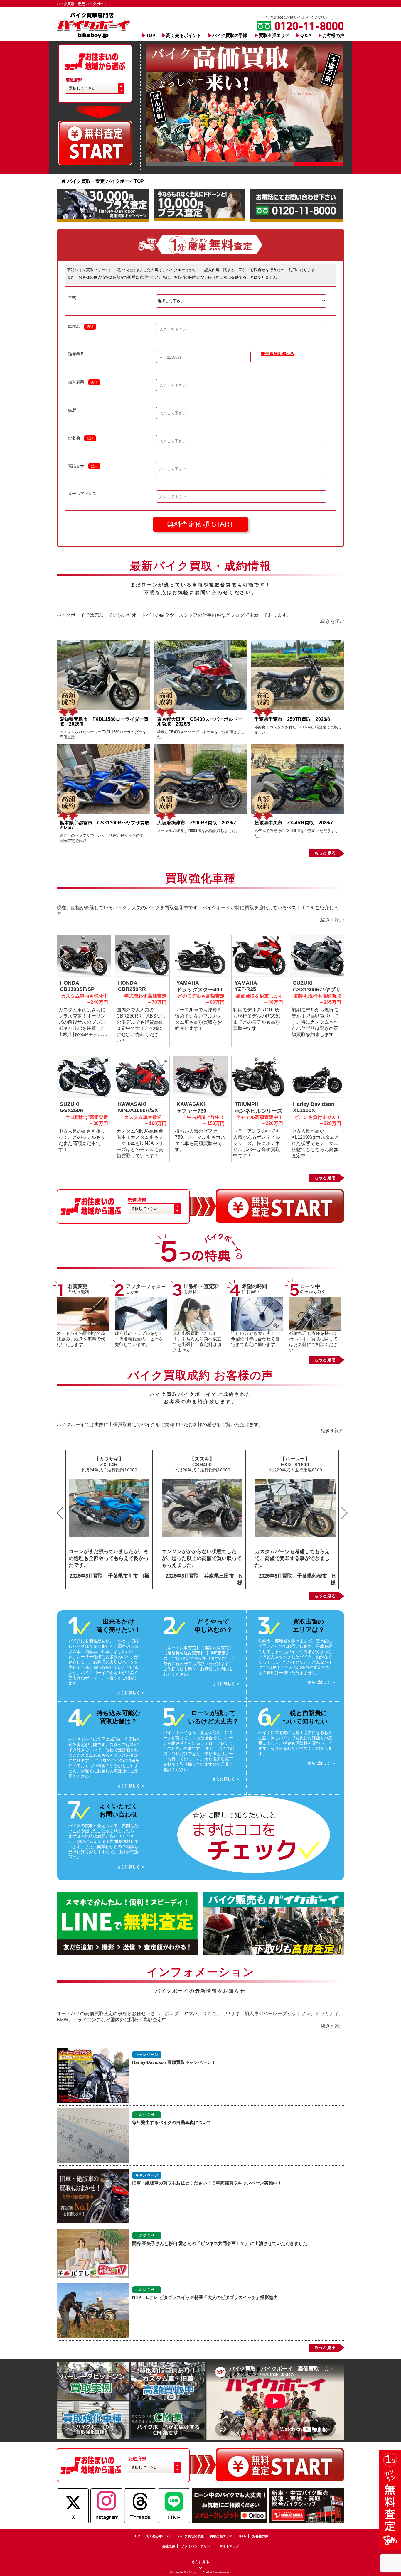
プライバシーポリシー (197, 2546)
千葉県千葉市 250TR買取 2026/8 (292, 719)
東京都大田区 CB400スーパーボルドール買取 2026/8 (200, 722)
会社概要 (169, 2546)
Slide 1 (171, 164)
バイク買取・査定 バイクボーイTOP (106, 181)
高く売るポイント (184, 35)
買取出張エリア (274, 35)
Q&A (242, 2536)
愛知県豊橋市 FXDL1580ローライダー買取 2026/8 (104, 722)
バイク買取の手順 (230, 35)
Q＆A (306, 35)
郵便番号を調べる (278, 354)
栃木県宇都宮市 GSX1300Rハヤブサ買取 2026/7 (107, 825)
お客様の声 (333, 35)
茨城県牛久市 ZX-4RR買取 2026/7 (294, 823)
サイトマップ (229, 2546)
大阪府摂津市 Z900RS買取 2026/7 (197, 823)
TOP (151, 35)
